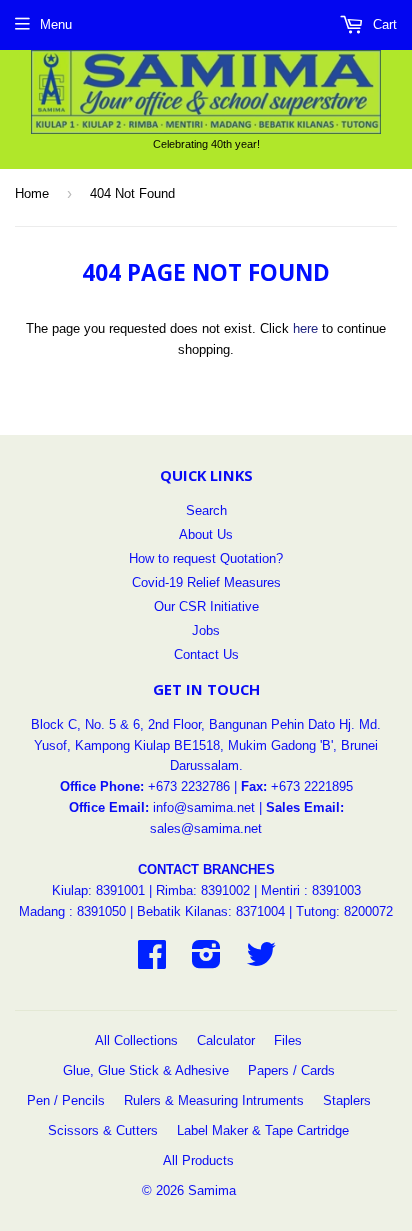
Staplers (347, 1100)
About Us (206, 534)
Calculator (226, 1040)
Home (32, 193)
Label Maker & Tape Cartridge (263, 1130)
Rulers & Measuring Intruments (214, 1100)
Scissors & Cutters (103, 1130)
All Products (198, 1160)
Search (206, 510)
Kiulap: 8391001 (100, 890)
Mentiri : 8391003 (311, 890)
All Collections (136, 1040)
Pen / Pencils (66, 1100)
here (305, 328)
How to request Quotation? (206, 558)
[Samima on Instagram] (206, 961)
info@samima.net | (209, 807)
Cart (383, 24)
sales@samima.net (206, 828)
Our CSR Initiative (206, 606)
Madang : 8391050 (72, 911)
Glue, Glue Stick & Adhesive (146, 1070)
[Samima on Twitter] (261, 961)
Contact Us (206, 654)
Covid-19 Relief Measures (206, 582)
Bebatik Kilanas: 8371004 (213, 911)
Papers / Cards (291, 1070)
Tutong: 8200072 (344, 911)
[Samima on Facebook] (152, 961)
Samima (212, 1190)
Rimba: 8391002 (203, 890)
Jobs (206, 630)
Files (288, 1040)
